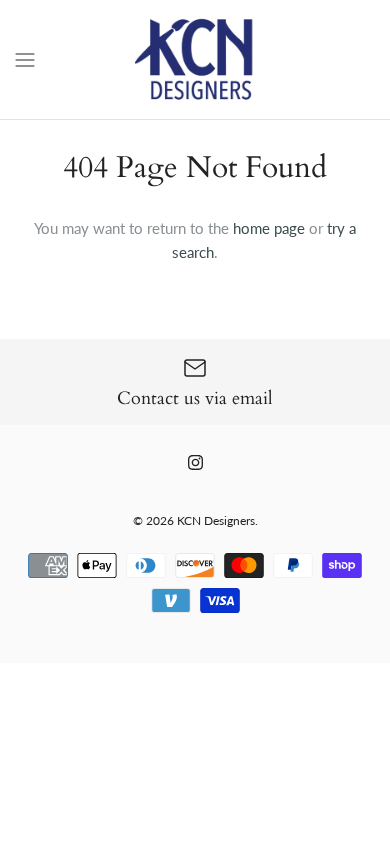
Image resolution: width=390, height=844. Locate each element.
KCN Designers (216, 520)
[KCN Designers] (195, 59)
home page (269, 228)
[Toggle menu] (25, 58)
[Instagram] (195, 462)
